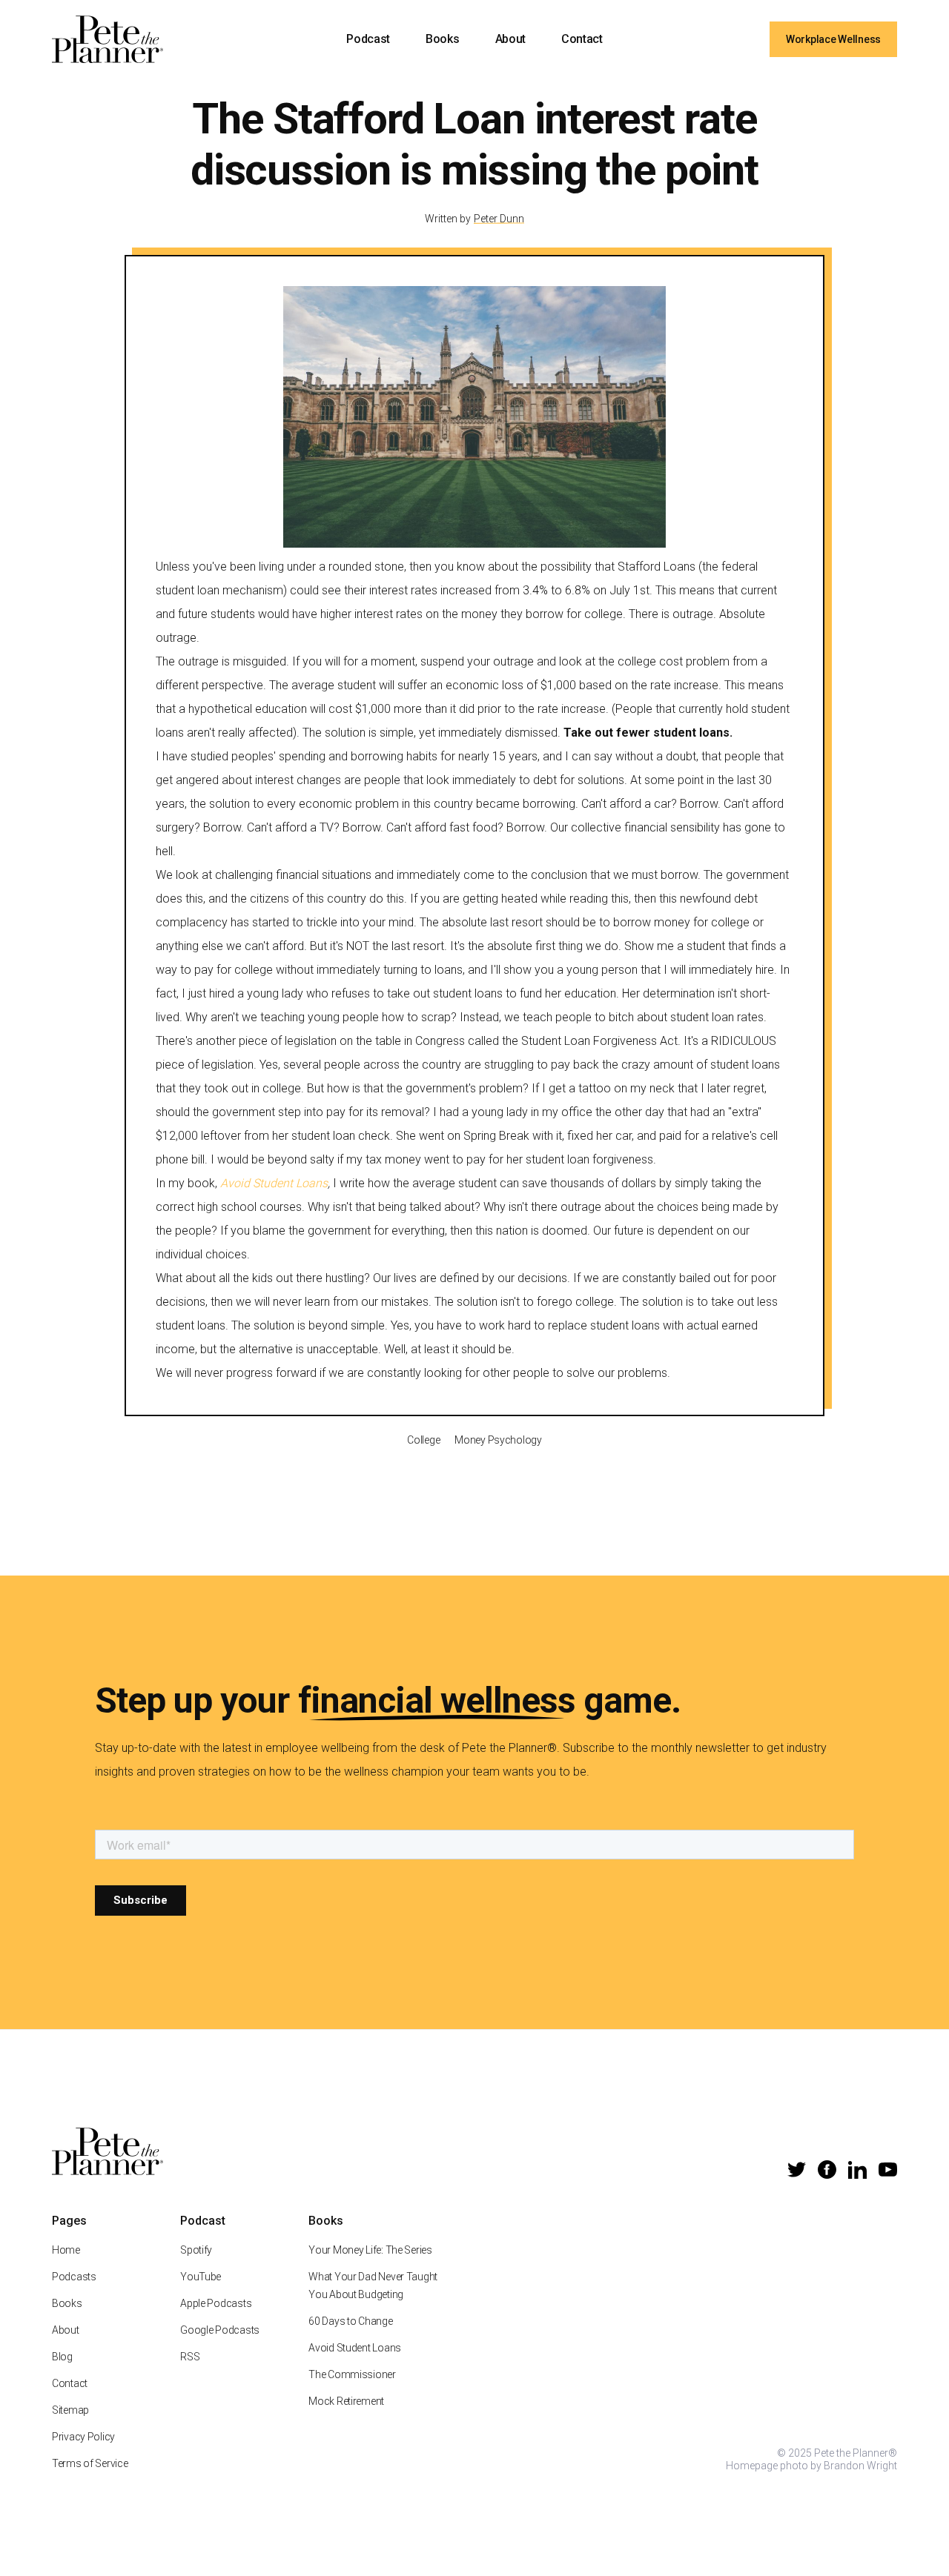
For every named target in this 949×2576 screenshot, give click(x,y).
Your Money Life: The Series (370, 2250)
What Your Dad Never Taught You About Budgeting (373, 2285)
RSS (190, 2357)
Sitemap (70, 2410)
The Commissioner (352, 2374)
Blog (62, 2357)
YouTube (201, 2277)
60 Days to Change (350, 2321)
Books (442, 39)
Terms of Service (90, 2463)
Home (66, 2250)
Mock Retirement (346, 2401)
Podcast (368, 39)
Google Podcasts (220, 2330)
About (510, 39)
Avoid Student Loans (355, 2348)
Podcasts (74, 2277)
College (423, 1440)
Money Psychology (498, 1440)
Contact (582, 39)
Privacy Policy (83, 2437)
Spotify (196, 2250)
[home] (108, 39)
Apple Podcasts (216, 2303)
